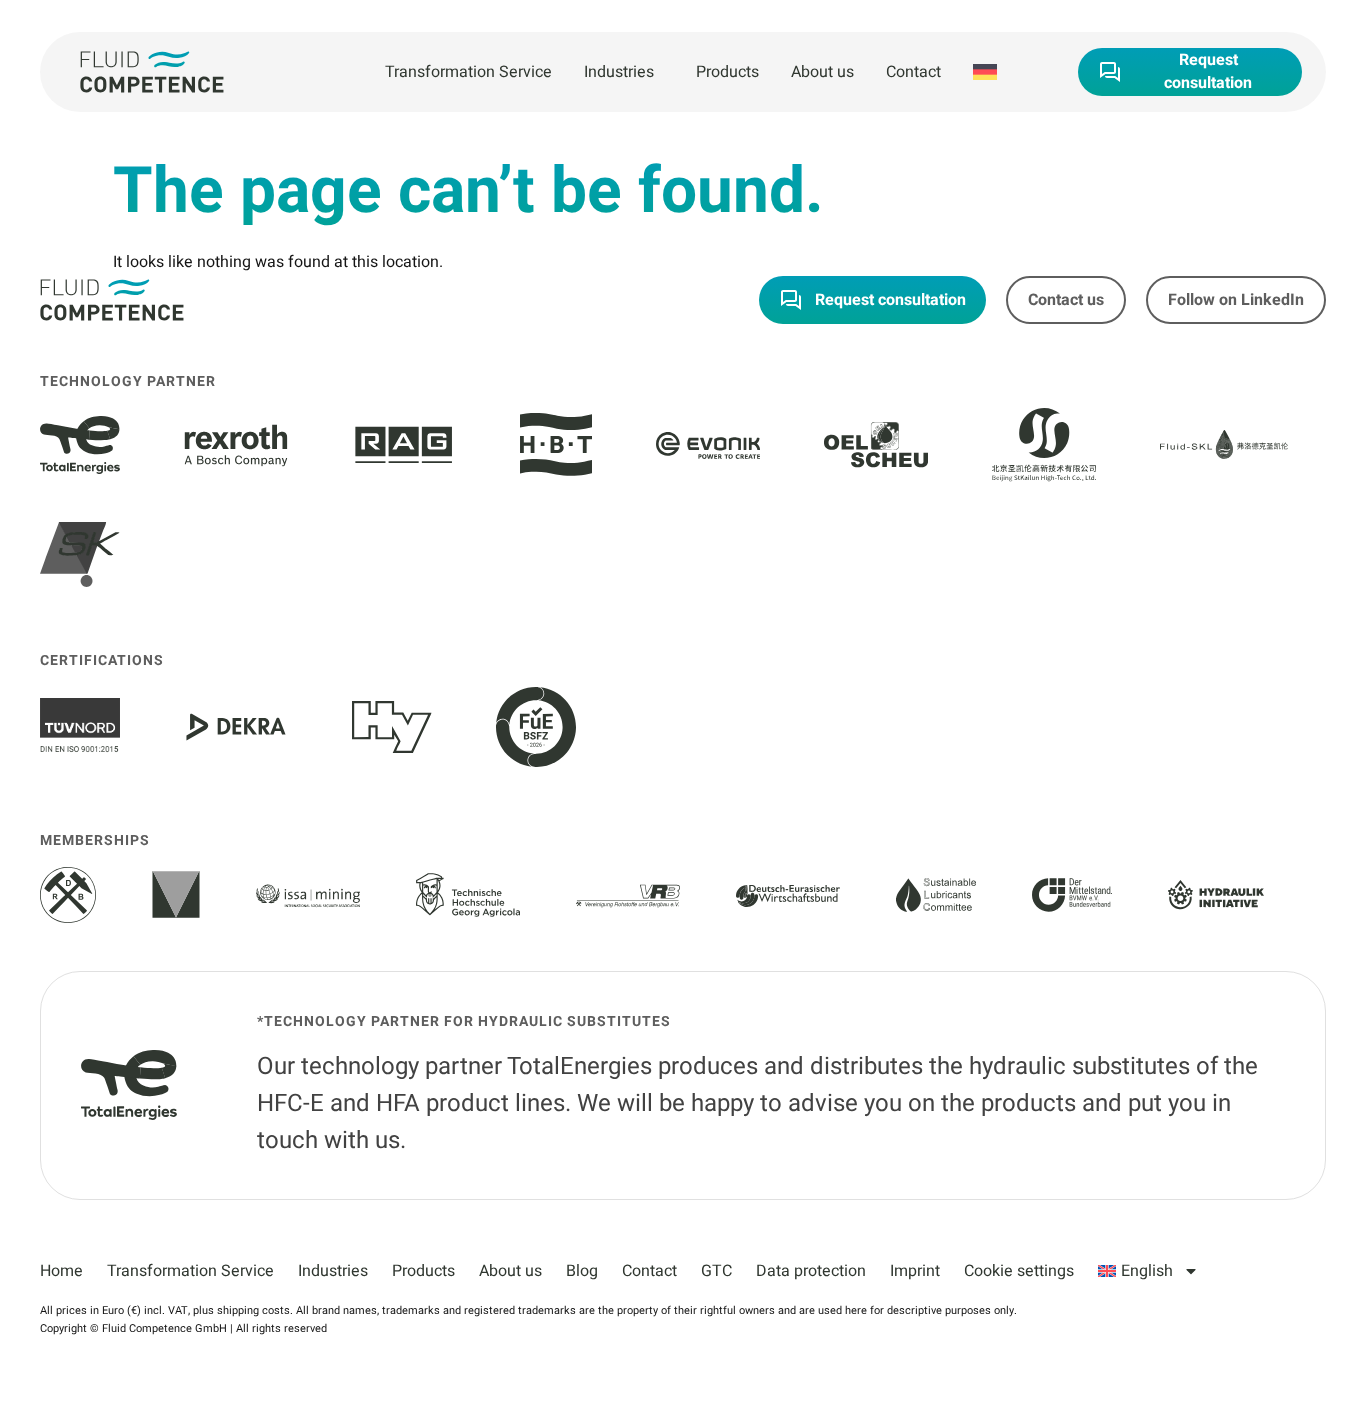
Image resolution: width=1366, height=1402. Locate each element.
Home (61, 1271)
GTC (716, 1271)
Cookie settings (1019, 1271)
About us (822, 72)
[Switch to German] (985, 72)
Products (727, 72)
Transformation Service (468, 72)
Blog (582, 1271)
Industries (619, 72)
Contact (913, 72)
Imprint (915, 1271)
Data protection (811, 1271)
